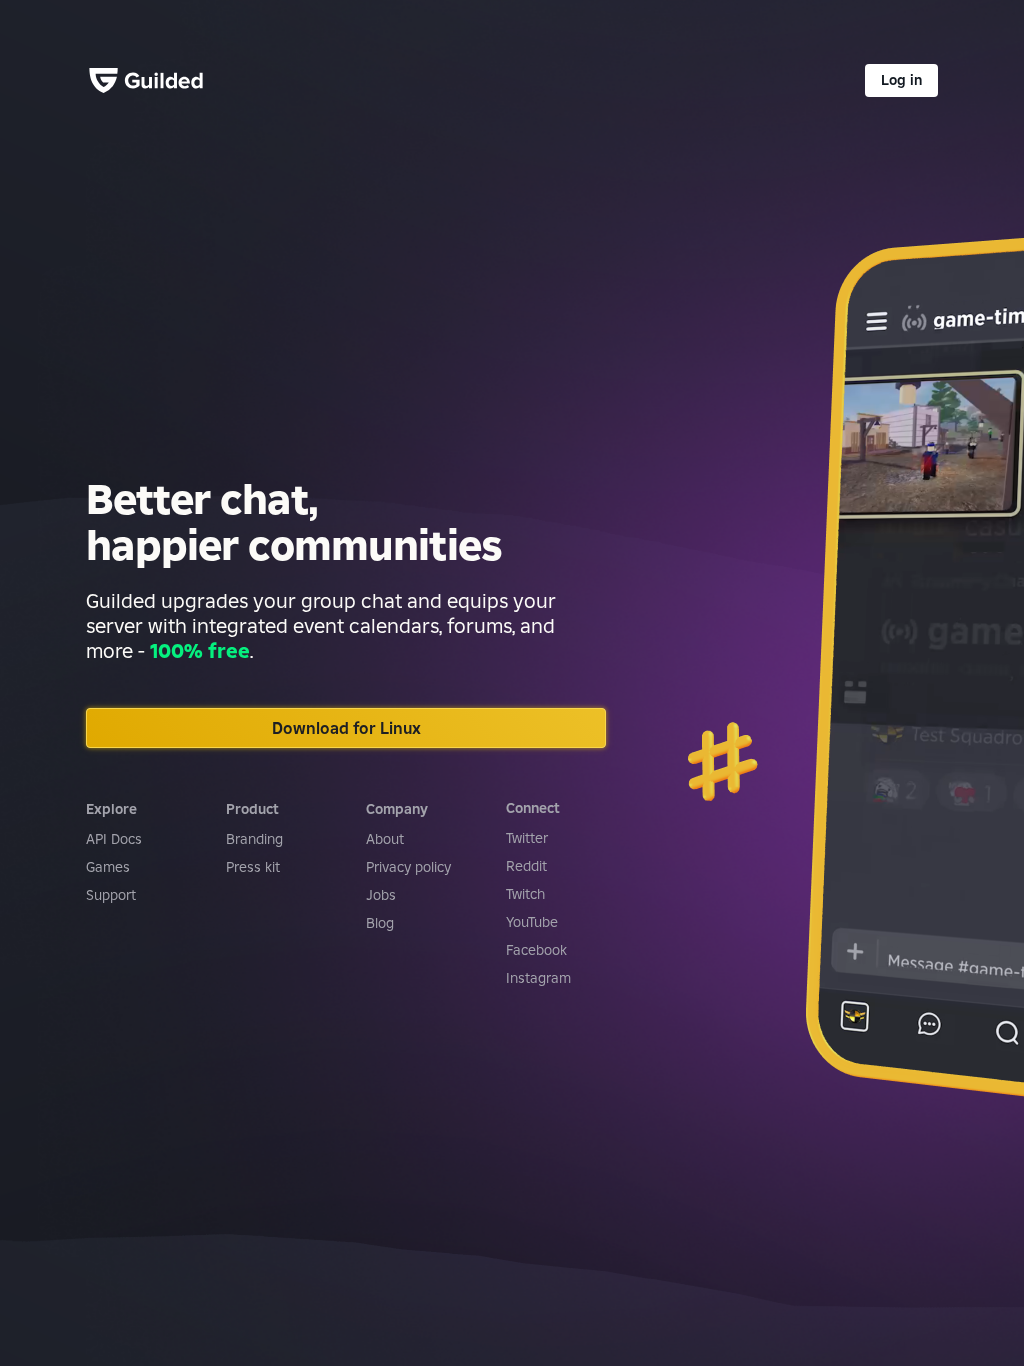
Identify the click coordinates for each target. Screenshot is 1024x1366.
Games (108, 867)
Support (111, 895)
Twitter (527, 838)
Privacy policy (408, 867)
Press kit (253, 867)
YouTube (532, 922)
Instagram (538, 978)
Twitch (525, 894)
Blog (380, 923)
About (385, 839)
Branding (254, 839)
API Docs (114, 839)
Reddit (526, 866)
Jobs (381, 895)
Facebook (536, 950)
